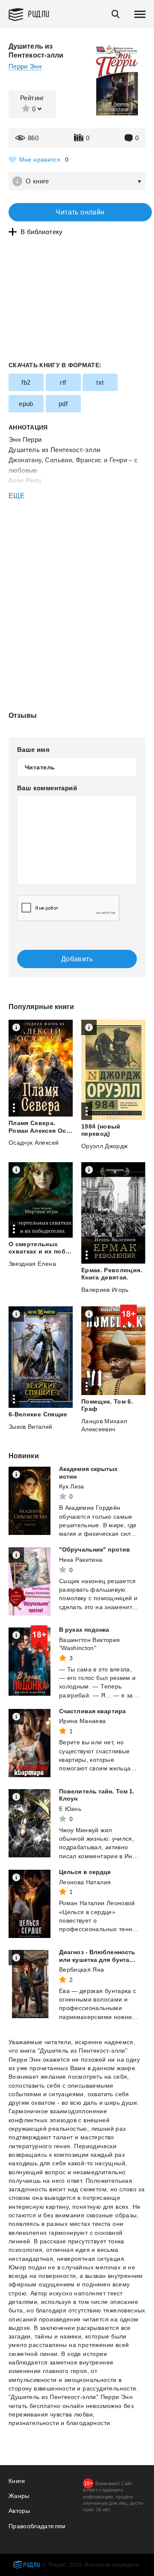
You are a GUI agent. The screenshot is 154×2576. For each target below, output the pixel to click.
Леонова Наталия (85, 1882)
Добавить (77, 959)
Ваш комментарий (47, 788)
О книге (37, 181)
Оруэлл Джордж (105, 1146)
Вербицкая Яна (82, 1970)
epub (26, 404)
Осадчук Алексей (34, 1143)
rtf (63, 382)
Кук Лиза (72, 1486)
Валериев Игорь (105, 1290)
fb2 (26, 382)
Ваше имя (33, 750)
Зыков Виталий (31, 1427)
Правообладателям (37, 2526)
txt (100, 382)
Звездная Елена (32, 1264)
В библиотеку (42, 232)
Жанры (19, 2496)
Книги (17, 2481)
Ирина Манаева (83, 1721)
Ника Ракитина (81, 1560)
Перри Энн (25, 66)
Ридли (39, 13)
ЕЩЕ (17, 496)
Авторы (19, 2511)
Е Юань (70, 1809)
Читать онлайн (80, 212)
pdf (63, 404)
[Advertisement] (77, 537)
